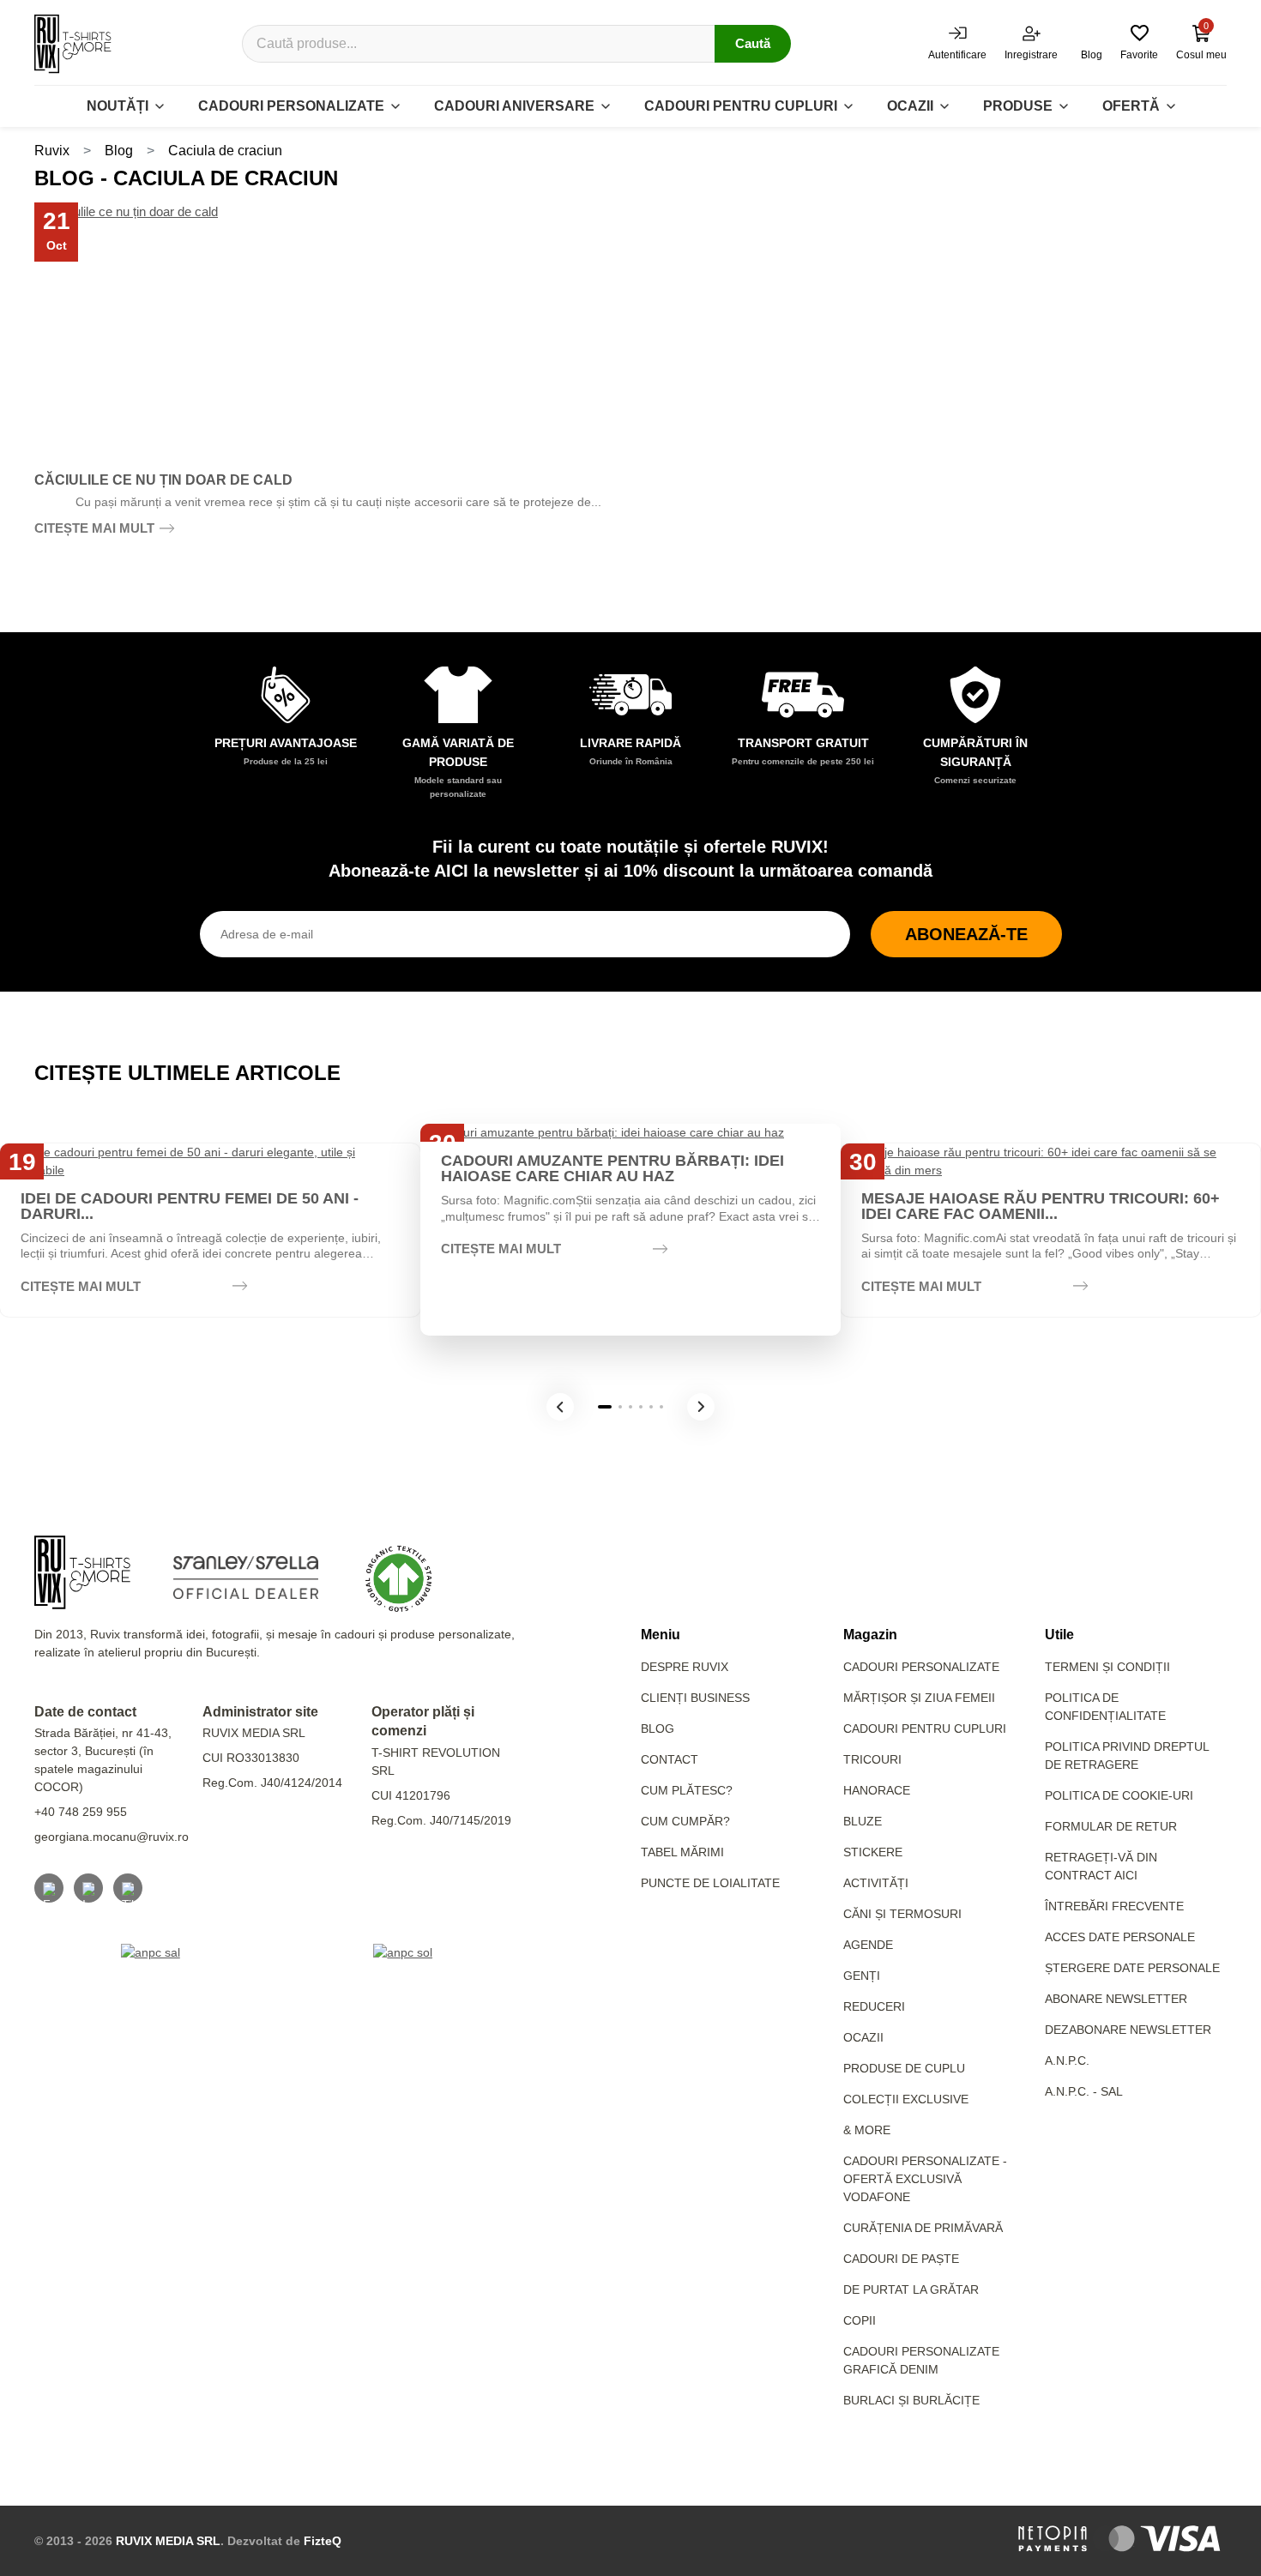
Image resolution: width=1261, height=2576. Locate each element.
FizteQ (323, 2541)
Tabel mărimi (682, 1852)
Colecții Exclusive (906, 2099)
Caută (753, 43)
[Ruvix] (73, 44)
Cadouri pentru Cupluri (925, 1728)
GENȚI (862, 1976)
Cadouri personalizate (291, 106)
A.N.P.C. (1067, 2060)
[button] (560, 1407)
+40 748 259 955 (81, 1812)
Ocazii (910, 106)
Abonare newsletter (1116, 1999)
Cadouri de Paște (901, 2259)
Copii (860, 2320)
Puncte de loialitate (710, 1883)
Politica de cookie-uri (1119, 1795)
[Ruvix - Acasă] (82, 1572)
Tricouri (872, 1759)
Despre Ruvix (685, 1667)
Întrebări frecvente (1114, 1906)
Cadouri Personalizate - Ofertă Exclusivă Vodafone (925, 2179)
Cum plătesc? (687, 1790)
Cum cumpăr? (685, 1821)
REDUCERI (874, 2006)
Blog (119, 151)
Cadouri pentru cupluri (741, 106)
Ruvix (52, 151)
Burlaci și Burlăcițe (911, 2400)
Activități (876, 1883)
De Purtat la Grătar (911, 2289)
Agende (868, 1945)
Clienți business (695, 1698)
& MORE (867, 2130)
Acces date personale (1120, 1937)
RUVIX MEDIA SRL (168, 2541)
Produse (1018, 106)
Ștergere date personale (1132, 1968)
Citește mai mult (94, 528)
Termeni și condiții (1107, 1667)
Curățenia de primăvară (923, 2228)
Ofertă (1131, 106)
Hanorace (877, 1790)
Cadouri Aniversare (514, 106)
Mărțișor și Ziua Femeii (919, 1698)
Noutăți (118, 106)
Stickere (873, 1852)
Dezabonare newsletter (1128, 2030)
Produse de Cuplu (904, 2068)
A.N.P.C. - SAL (1084, 2091)
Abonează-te (966, 934)
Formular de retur (1111, 1826)
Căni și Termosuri (902, 1914)
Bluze (863, 1821)
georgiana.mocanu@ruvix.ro (112, 1837)
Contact (670, 1759)
